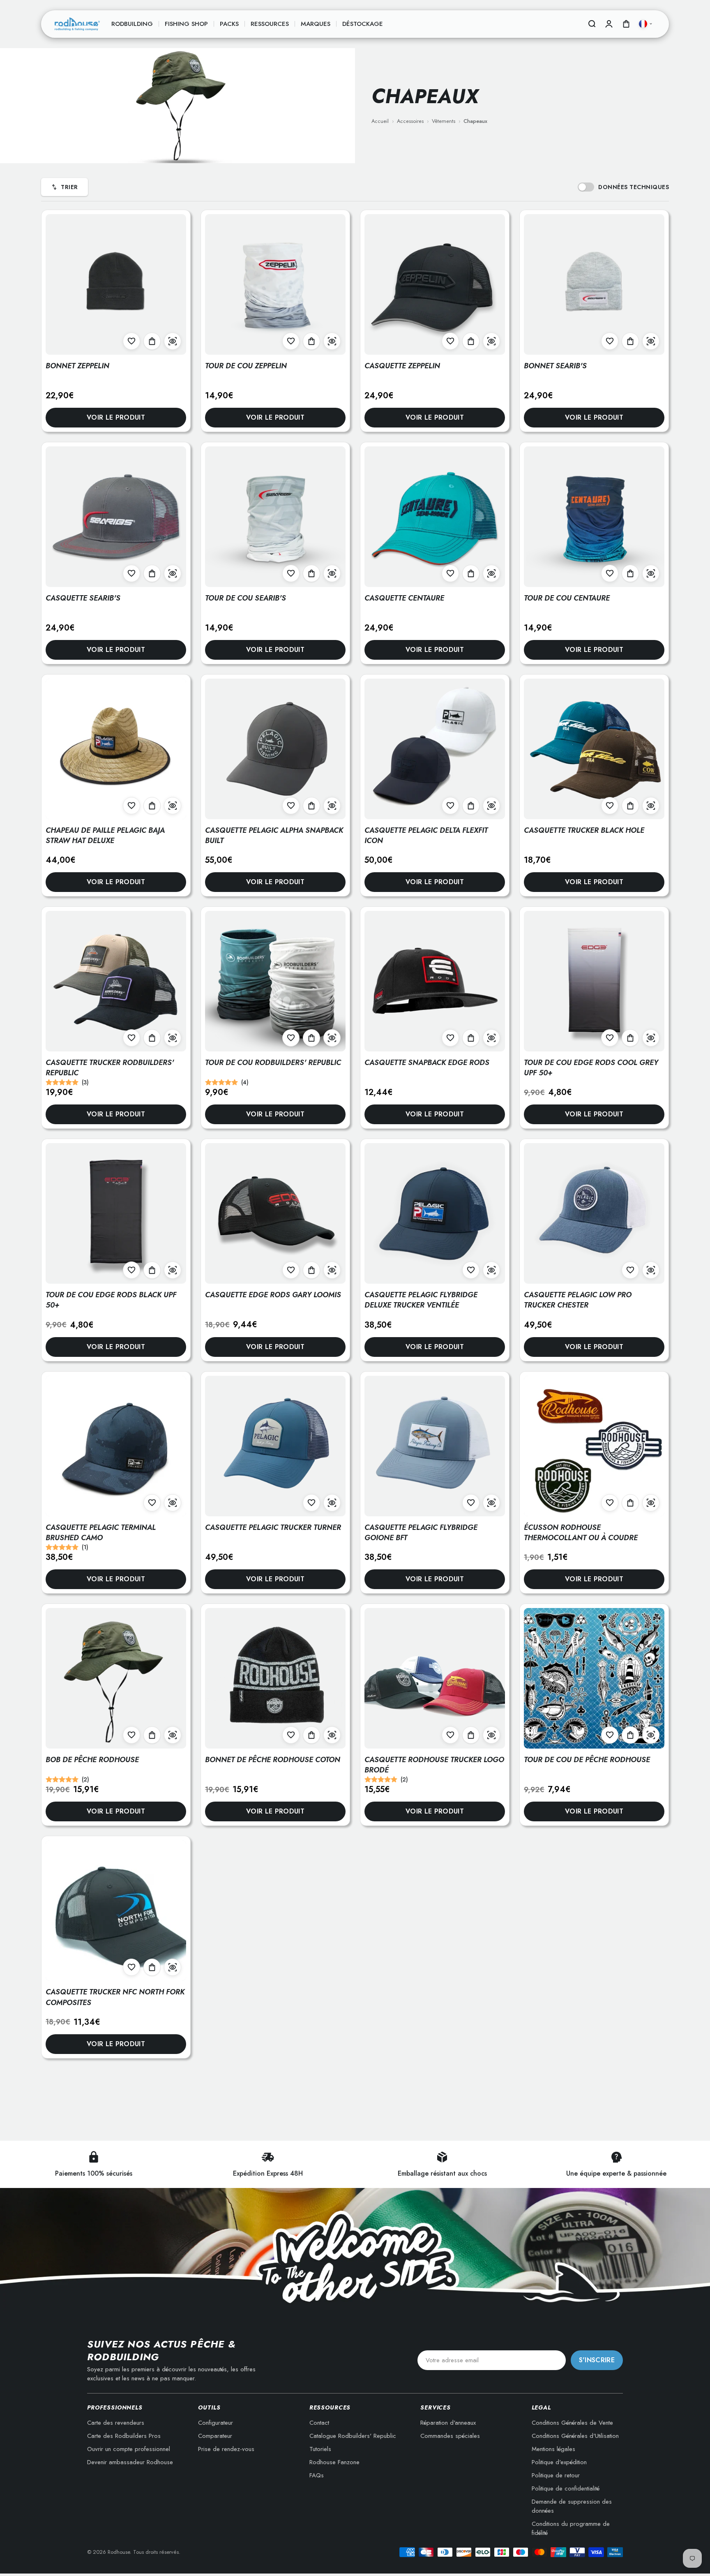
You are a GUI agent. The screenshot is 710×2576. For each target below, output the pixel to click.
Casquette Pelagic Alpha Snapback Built (274, 835)
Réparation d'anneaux (448, 2423)
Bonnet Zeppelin (77, 366)
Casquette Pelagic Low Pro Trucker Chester (578, 1300)
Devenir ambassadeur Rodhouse (130, 2462)
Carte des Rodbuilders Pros (124, 2436)
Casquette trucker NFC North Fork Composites (115, 1997)
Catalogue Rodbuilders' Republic (353, 2436)
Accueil (380, 121)
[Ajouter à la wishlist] (131, 341)
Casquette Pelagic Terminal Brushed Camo (101, 1533)
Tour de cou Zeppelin (246, 366)
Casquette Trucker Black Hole (584, 830)
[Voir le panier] (626, 24)
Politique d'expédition (559, 2462)
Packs (229, 24)
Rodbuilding (132, 24)
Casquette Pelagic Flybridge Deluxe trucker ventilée (421, 1300)
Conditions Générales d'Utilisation (575, 2436)
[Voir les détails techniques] (173, 341)
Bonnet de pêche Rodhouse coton (273, 1760)
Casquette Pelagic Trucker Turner (273, 1527)
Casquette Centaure (404, 598)
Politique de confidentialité (566, 2488)
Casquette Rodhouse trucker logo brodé (434, 1765)
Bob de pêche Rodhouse (92, 1760)
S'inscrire (597, 2360)
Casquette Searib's (83, 598)
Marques (316, 24)
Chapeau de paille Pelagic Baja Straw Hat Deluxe (105, 835)
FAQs (317, 2475)
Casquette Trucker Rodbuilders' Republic (110, 1068)
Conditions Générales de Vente (572, 2423)
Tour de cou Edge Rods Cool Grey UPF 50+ (591, 1068)
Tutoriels (320, 2449)
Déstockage (363, 24)
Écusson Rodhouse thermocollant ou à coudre (581, 1533)
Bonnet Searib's (555, 366)
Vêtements (444, 121)
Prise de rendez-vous (226, 2449)
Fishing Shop (186, 24)
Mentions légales (553, 2449)
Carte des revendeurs (116, 2423)
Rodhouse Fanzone (334, 2462)
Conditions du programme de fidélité (571, 2528)
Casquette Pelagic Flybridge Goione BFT (421, 1533)
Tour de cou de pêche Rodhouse (587, 1760)
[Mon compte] (609, 24)
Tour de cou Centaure (567, 598)
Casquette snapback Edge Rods (427, 1063)
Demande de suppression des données (572, 2506)
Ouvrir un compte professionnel (129, 2449)
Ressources (270, 24)
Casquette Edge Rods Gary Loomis (273, 1295)
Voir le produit (116, 417)
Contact (319, 2423)
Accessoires (410, 121)
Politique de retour (556, 2475)
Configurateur (216, 2423)
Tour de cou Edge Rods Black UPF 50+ (111, 1300)
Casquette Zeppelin (402, 366)
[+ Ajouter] (152, 341)
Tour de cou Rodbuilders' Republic (273, 1063)
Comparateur (215, 2436)
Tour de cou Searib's (246, 598)
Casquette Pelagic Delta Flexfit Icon (426, 835)
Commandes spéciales (450, 2436)
